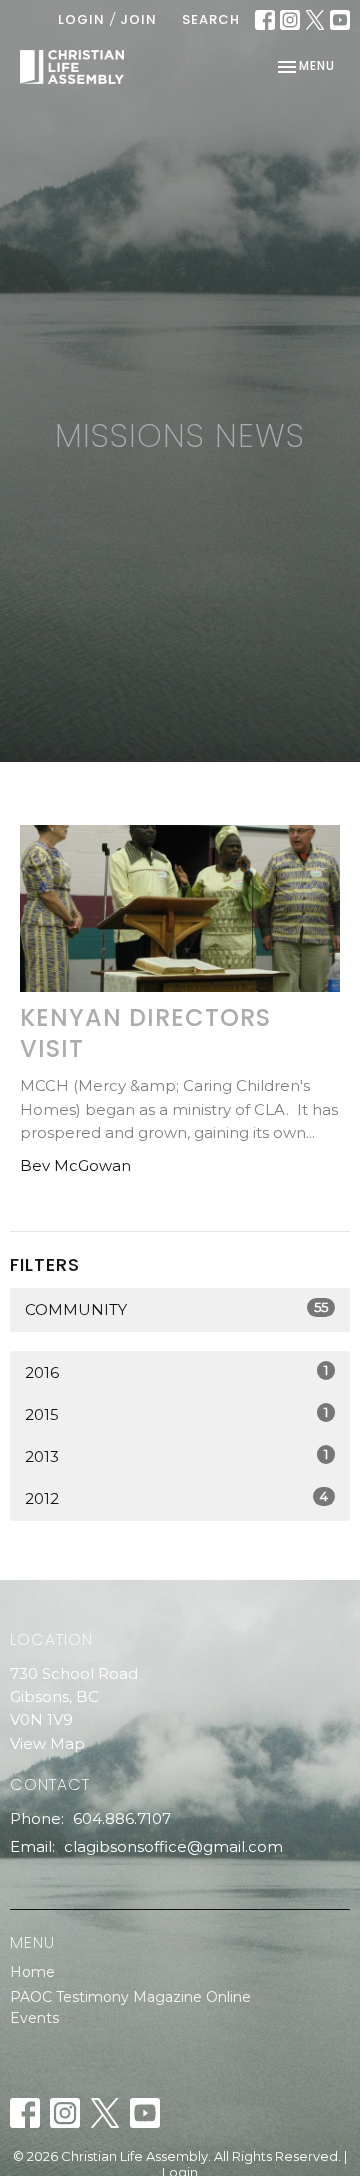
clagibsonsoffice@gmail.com (173, 1846)
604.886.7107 (122, 1818)
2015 (176, 1414)
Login (81, 19)
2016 (176, 1372)
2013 (176, 1456)
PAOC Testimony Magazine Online (130, 1997)
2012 (176, 1498)
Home (32, 1972)
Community (176, 1309)
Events (34, 2018)
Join (138, 19)
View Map (47, 1743)
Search (211, 19)
